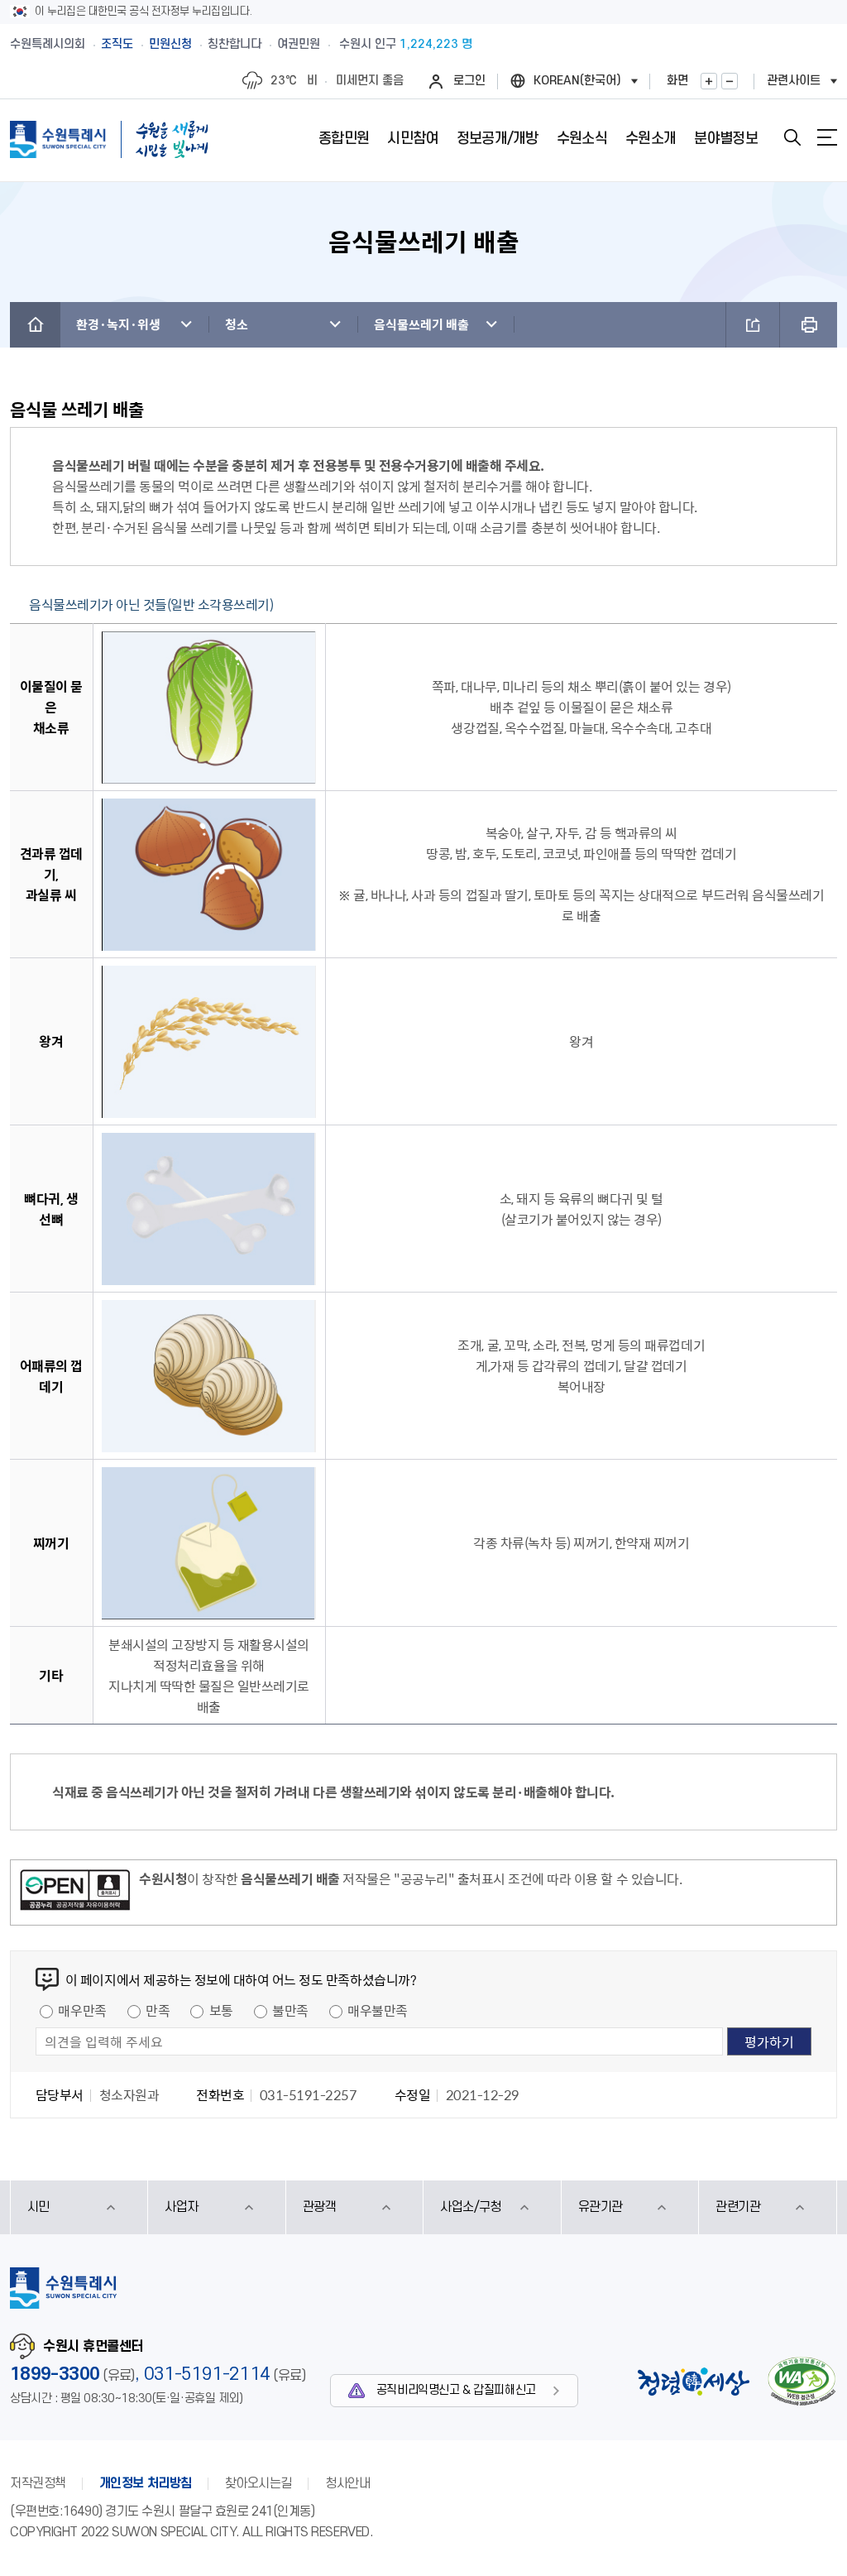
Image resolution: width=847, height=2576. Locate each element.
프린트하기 (809, 325)
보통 (221, 2010)
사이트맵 (827, 137)
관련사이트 (794, 81)
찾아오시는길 (258, 2483)
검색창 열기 (792, 137)
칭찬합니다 (234, 44)
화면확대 (709, 81)
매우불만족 (378, 2010)
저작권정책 (38, 2483)
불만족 (290, 2010)
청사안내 (347, 2483)
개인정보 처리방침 (146, 2483)
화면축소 (730, 81)
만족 (158, 2010)
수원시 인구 (406, 44)
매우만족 (82, 2010)
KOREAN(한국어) (577, 81)
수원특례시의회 (48, 44)
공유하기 (753, 325)
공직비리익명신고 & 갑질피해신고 (456, 2390)
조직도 (117, 44)
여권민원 (299, 44)
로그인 (469, 81)
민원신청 (170, 44)
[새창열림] (75, 1892)
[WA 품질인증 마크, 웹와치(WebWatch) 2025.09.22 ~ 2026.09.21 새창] (802, 2381)
